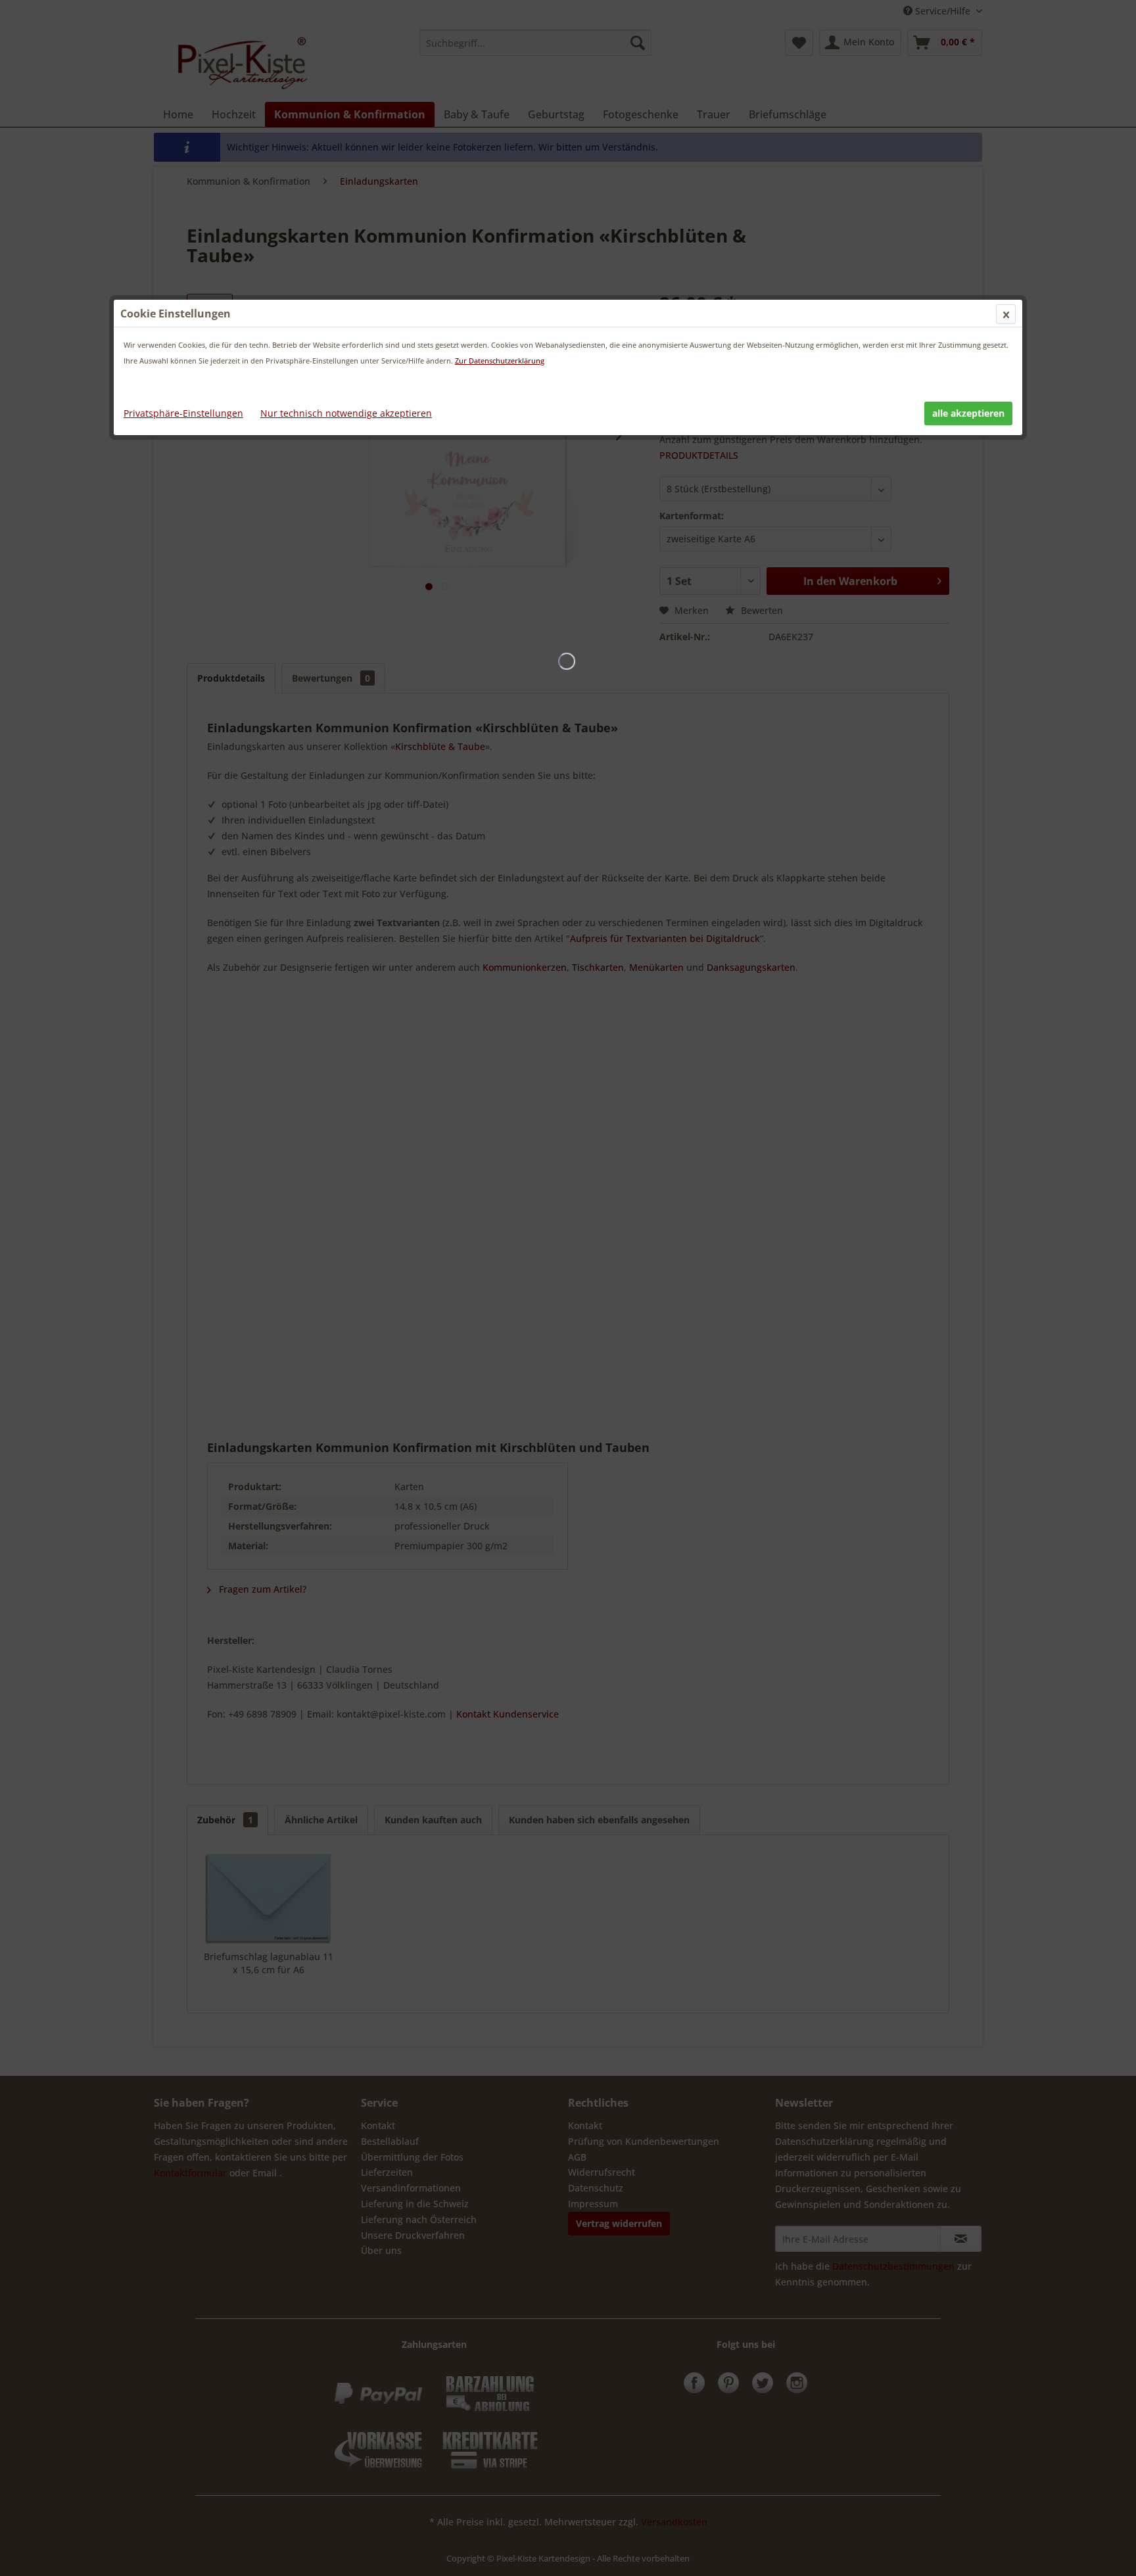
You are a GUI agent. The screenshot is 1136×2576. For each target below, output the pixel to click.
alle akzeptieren (968, 413)
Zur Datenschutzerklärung (500, 361)
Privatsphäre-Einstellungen (183, 413)
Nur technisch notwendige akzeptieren (346, 413)
